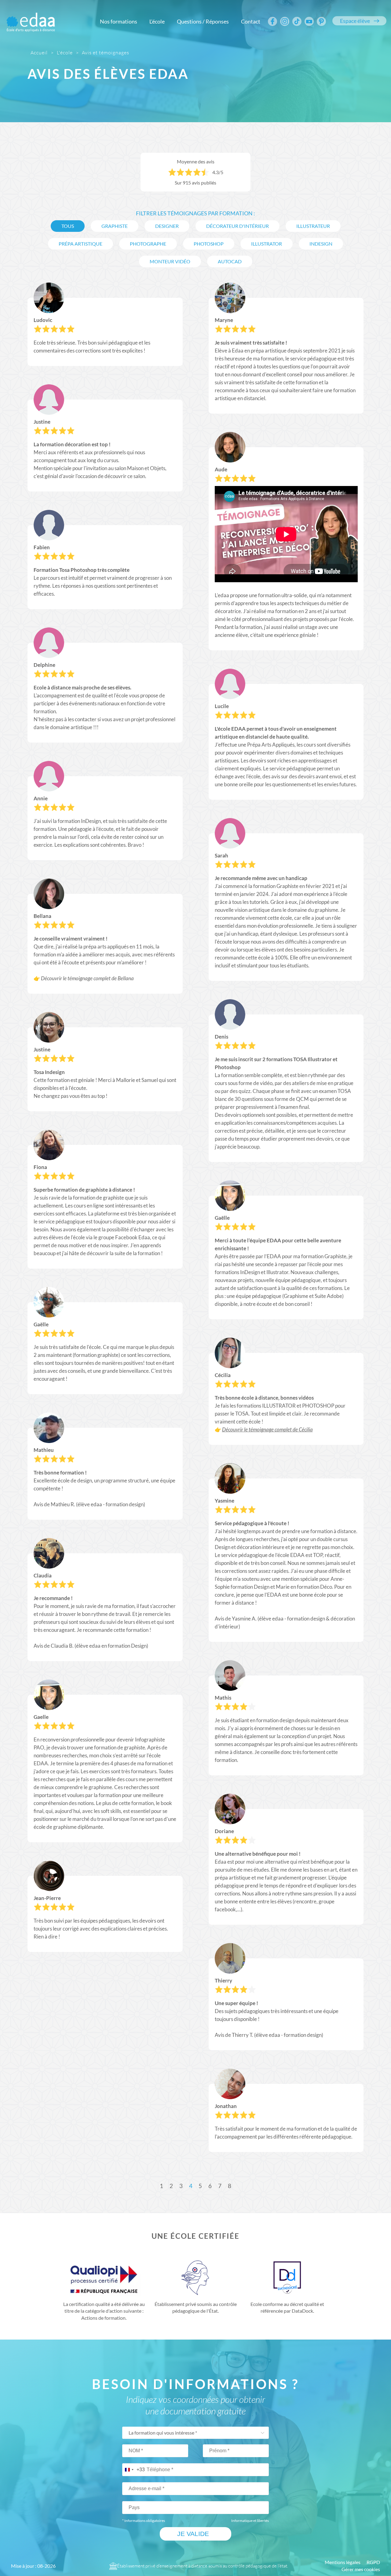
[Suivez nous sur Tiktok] (297, 21)
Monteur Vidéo (170, 261)
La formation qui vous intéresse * (163, 2433)
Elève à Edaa (229, 351)
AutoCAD (230, 261)
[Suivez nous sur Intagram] (285, 21)
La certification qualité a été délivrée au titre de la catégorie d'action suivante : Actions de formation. (104, 2311)
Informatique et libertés (250, 2521)
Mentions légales (343, 2562)
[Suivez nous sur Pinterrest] (321, 21)
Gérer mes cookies (361, 2569)
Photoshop (209, 244)
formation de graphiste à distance (93, 1190)
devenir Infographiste (140, 1739)
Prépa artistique (80, 244)
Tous (68, 226)
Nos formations (119, 21)
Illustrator (267, 244)
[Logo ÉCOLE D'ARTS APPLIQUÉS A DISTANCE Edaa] (31, 18)
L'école (157, 21)
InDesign (321, 244)
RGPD (373, 2562)
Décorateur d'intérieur (238, 226)
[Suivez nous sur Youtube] (309, 21)
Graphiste (115, 226)
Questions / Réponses (203, 21)
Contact (251, 21)
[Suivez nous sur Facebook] (272, 21)
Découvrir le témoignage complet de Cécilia (267, 1430)
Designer (167, 226)
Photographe (148, 244)
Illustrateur (313, 226)
